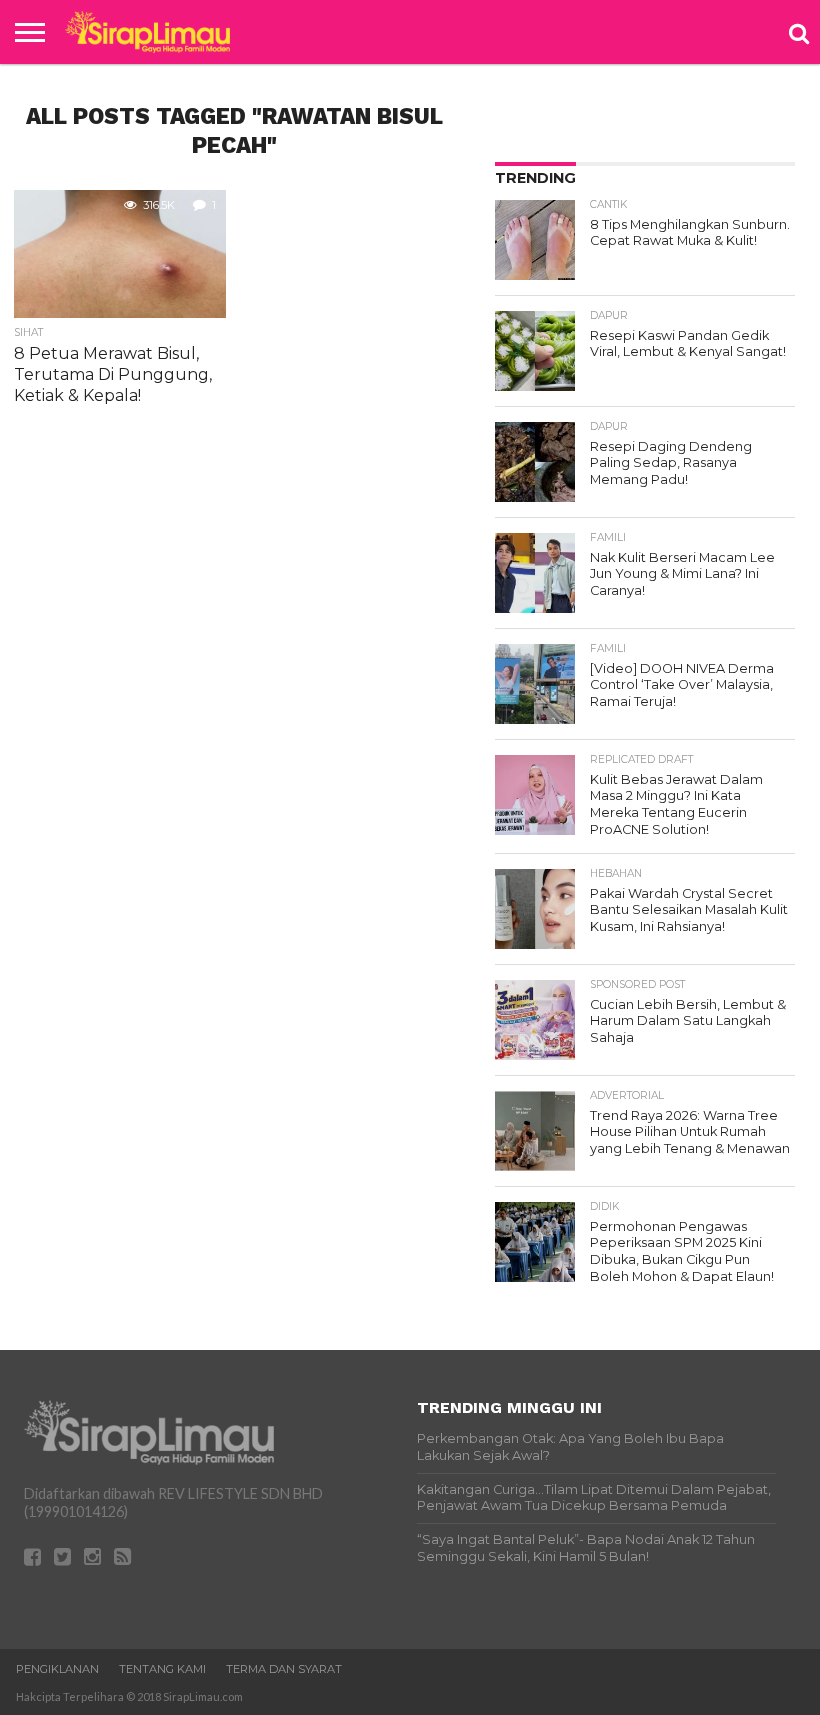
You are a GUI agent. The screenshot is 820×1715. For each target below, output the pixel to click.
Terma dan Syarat (284, 1669)
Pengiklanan (57, 1669)
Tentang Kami (162, 1669)
